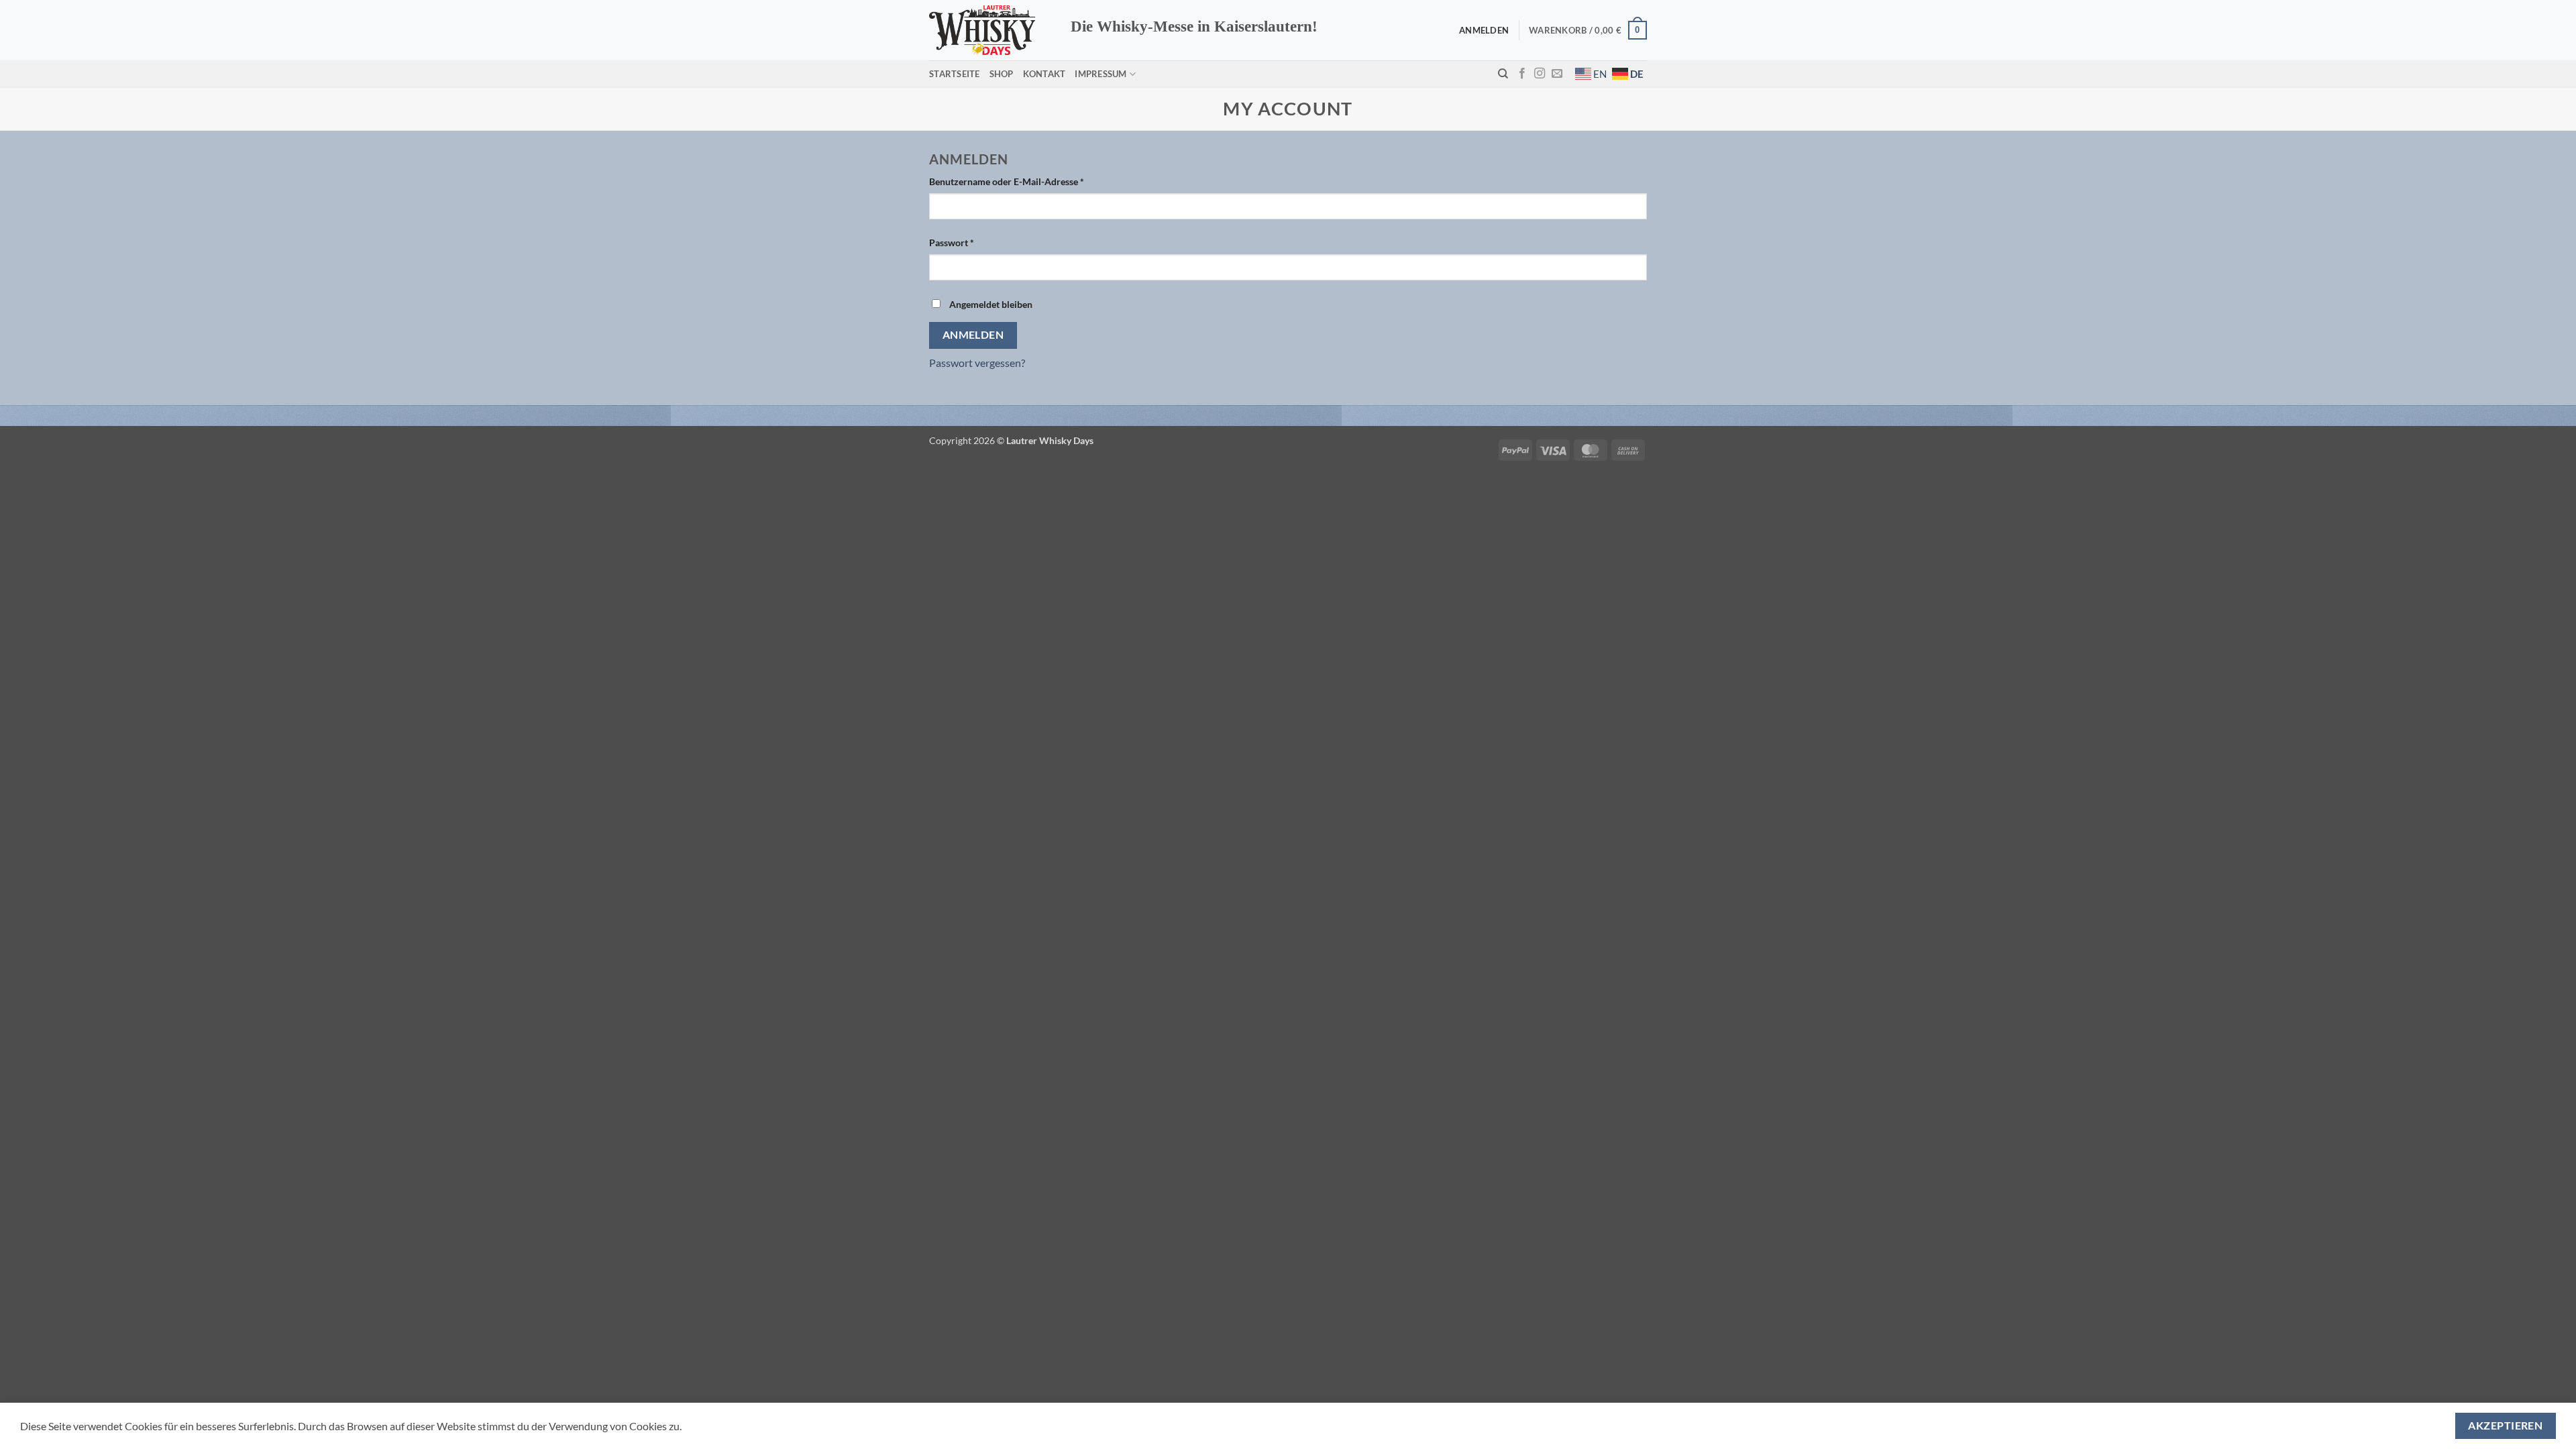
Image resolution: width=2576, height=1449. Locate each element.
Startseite (955, 74)
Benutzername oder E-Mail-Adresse (1032, 181)
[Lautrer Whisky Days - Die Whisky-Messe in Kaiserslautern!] (990, 30)
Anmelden (973, 335)
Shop (1002, 74)
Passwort (977, 242)
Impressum (1101, 74)
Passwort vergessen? (977, 363)
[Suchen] (1503, 74)
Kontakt (1044, 74)
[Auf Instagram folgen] (1540, 74)
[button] (1588, 30)
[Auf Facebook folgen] (1522, 74)
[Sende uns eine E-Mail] (1557, 74)
